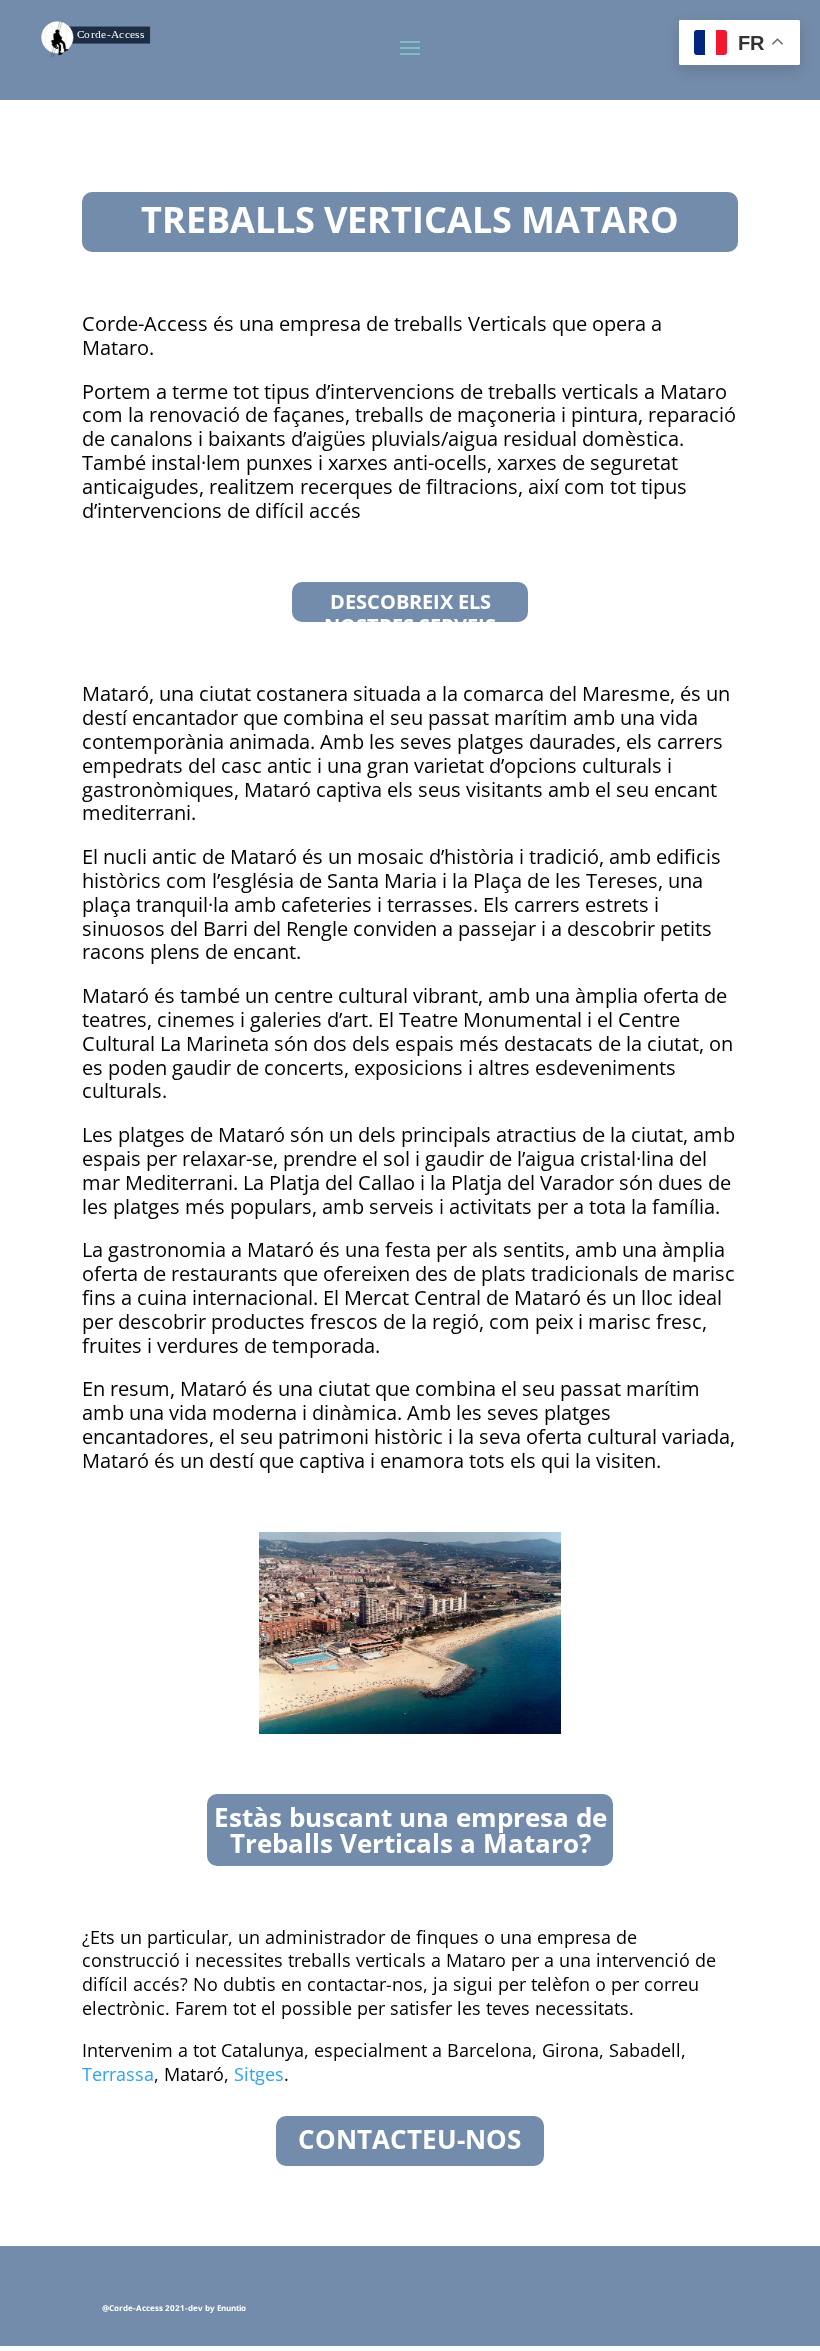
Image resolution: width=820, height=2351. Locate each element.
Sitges (259, 2074)
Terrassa (118, 2074)
